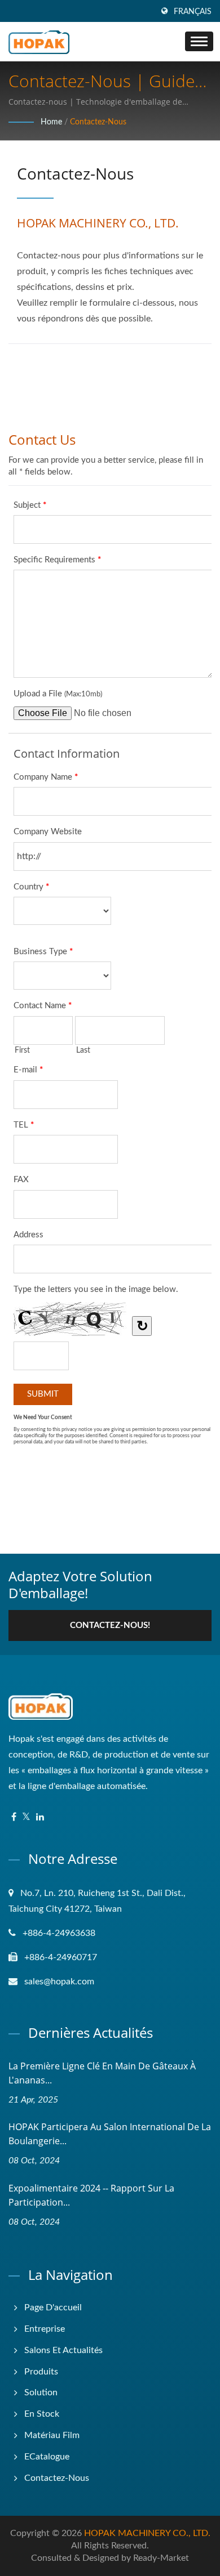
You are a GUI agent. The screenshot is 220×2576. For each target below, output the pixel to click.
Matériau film (52, 2435)
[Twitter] (26, 1817)
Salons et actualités (63, 2350)
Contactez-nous (98, 122)
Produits (41, 2372)
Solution (41, 2392)
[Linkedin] (40, 1817)
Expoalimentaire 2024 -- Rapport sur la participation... (91, 2195)
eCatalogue (47, 2457)
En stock (42, 2414)
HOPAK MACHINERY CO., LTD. (147, 2533)
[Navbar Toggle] (199, 41)
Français (193, 12)
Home (51, 122)
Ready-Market (161, 2558)
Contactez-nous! (110, 1625)
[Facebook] (14, 1817)
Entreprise (45, 2329)
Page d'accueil (53, 2307)
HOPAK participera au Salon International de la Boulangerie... (110, 2134)
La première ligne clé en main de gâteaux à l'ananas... (102, 2073)
